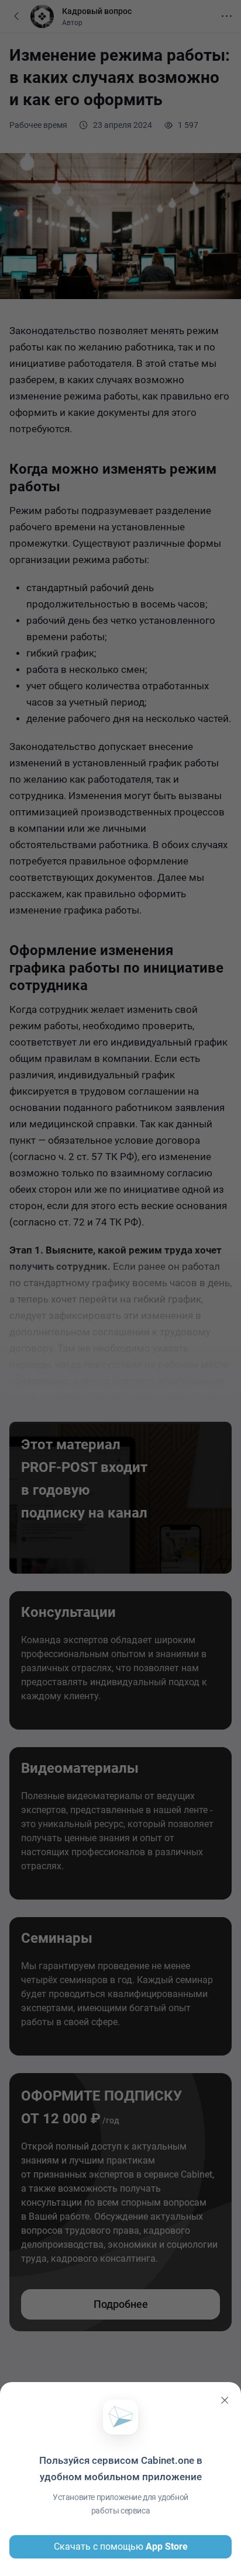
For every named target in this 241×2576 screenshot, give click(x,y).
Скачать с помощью (121, 2547)
